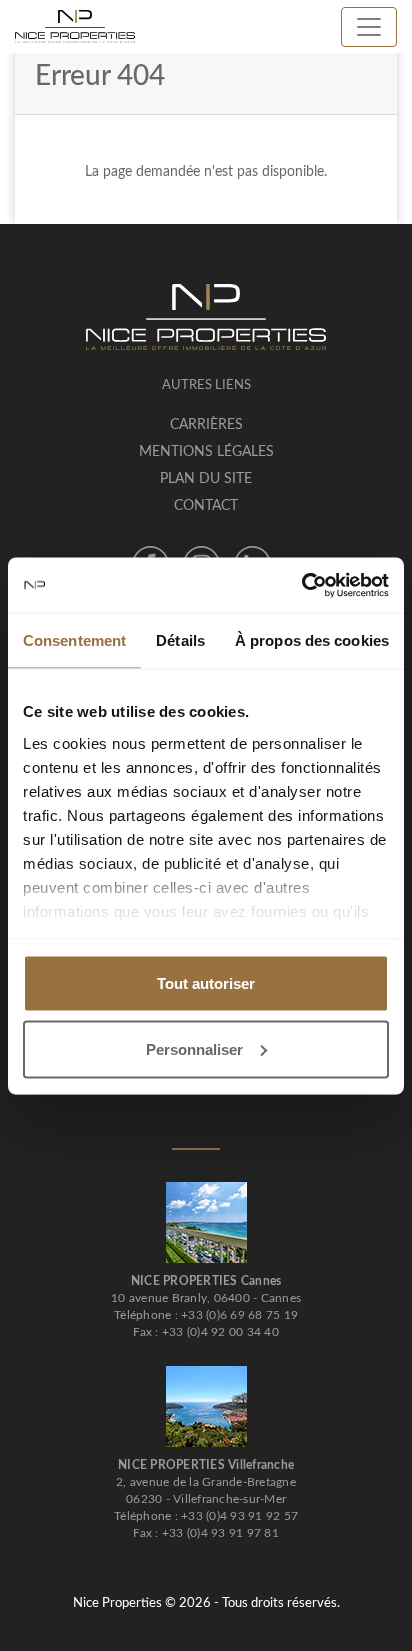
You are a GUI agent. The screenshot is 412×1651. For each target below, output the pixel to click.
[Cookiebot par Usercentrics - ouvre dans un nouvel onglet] (301, 585)
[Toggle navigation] (369, 27)
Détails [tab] (180, 640)
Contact (206, 506)
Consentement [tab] (74, 640)
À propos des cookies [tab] (312, 640)
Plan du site (206, 479)
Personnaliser (194, 1048)
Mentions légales (206, 452)
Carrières (206, 425)
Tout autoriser (206, 983)
